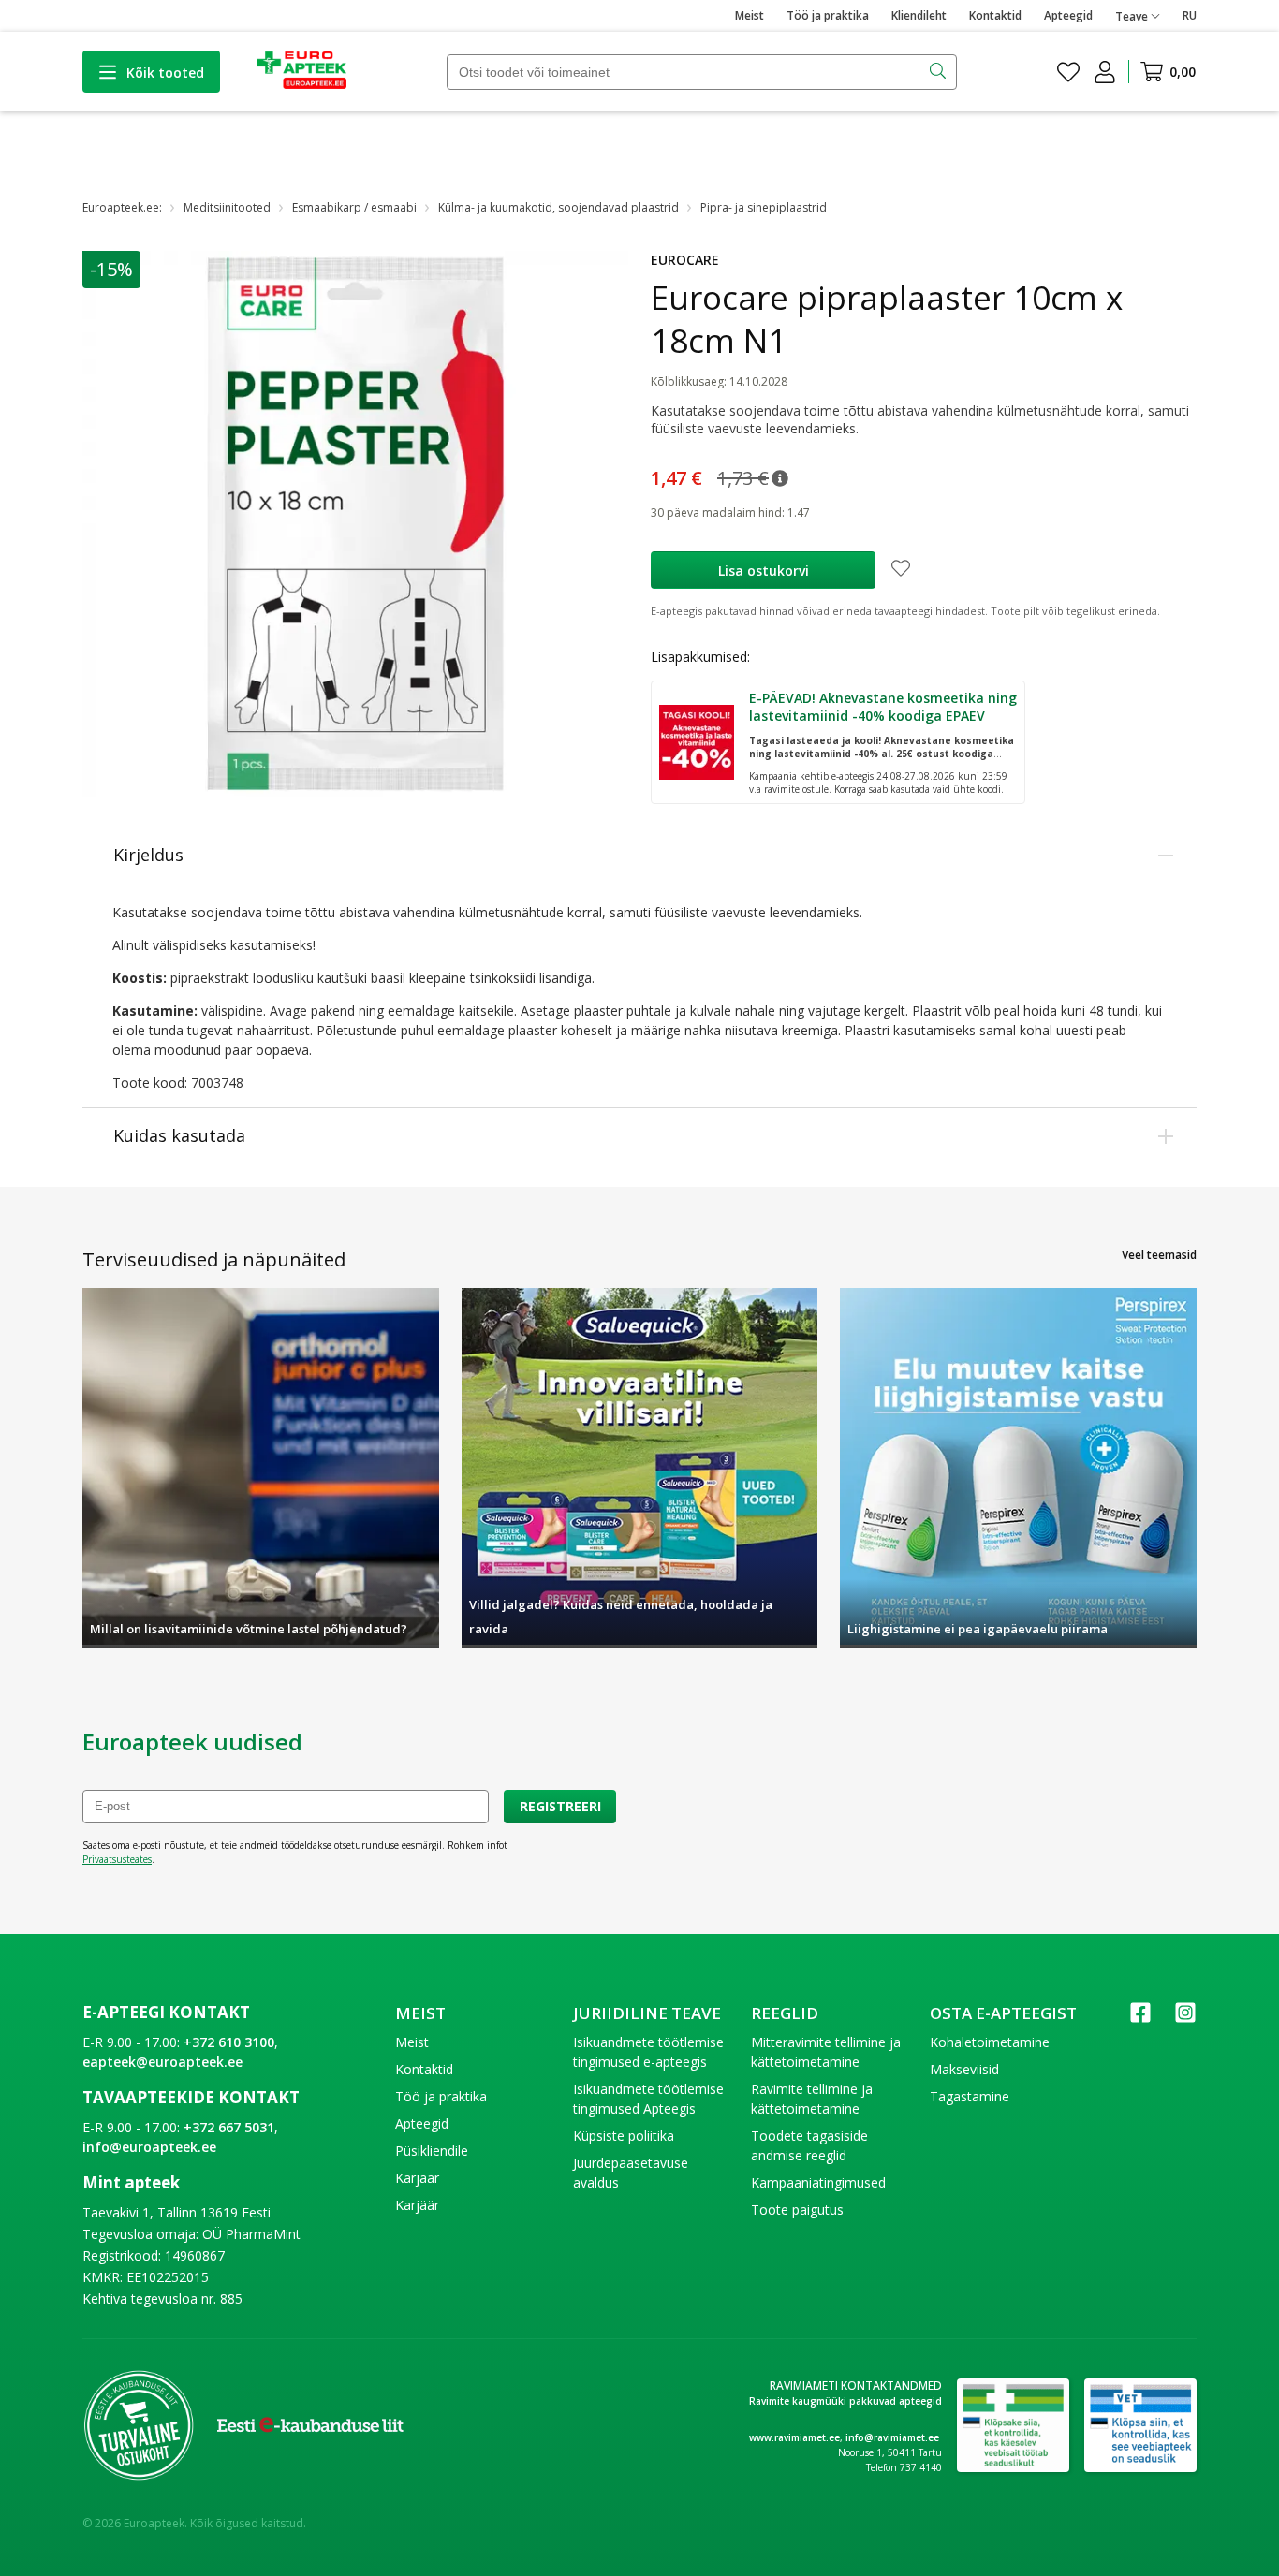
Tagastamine (970, 2096)
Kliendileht (919, 15)
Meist (750, 15)
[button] (780, 478)
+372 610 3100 (229, 2042)
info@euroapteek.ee (149, 2147)
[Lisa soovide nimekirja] (901, 570)
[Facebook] (1140, 2019)
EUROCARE (685, 260)
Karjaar (417, 2178)
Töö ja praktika (828, 15)
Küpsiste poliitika (624, 2136)
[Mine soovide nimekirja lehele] (1068, 72)
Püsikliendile (432, 2151)
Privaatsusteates (117, 1859)
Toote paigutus (797, 2210)
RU (1190, 15)
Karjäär (417, 2205)
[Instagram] (1185, 2019)
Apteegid (1068, 15)
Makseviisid (964, 2069)
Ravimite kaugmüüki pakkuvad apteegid (845, 2401)
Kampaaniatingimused (818, 2182)
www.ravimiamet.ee (794, 2437)
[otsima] (940, 72)
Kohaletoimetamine (990, 2042)
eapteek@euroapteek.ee (162, 2062)
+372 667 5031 (229, 2127)
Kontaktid (995, 15)
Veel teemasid (1159, 1255)
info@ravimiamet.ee (892, 2437)
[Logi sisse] (1105, 72)
